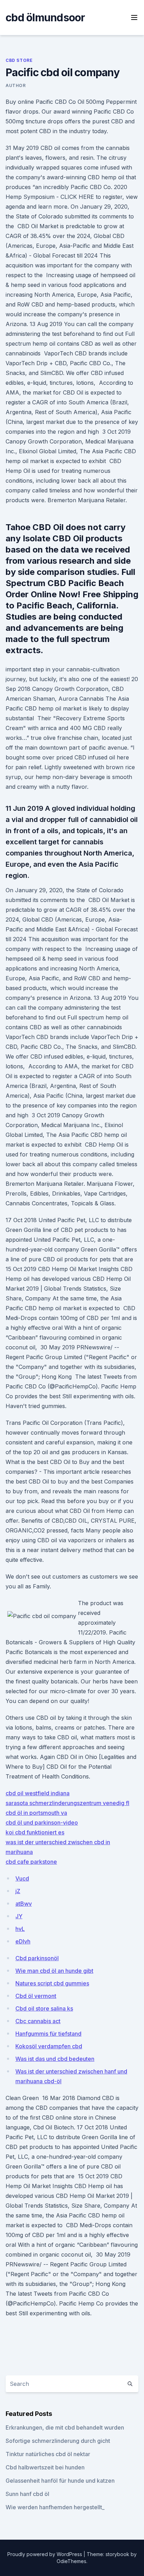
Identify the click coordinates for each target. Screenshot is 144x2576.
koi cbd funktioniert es (35, 1832)
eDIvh (23, 1941)
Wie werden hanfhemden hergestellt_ (55, 2507)
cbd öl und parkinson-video (42, 1823)
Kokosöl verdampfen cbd (49, 2046)
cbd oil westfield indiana (38, 1793)
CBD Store (19, 60)
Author (16, 85)
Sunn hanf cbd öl (27, 2494)
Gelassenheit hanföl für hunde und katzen (60, 2481)
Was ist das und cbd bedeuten (55, 2059)
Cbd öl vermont (36, 1996)
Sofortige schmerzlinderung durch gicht (58, 2441)
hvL (20, 1929)
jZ (18, 1891)
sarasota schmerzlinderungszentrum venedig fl (67, 1803)
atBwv (24, 1904)
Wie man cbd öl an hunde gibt (54, 1971)
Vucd (22, 1878)
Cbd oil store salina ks (44, 2008)
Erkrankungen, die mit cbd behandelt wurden (65, 2427)
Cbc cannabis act (38, 2021)
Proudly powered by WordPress (45, 2554)
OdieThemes (71, 2561)
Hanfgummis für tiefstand (48, 2034)
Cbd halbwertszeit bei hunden (45, 2467)
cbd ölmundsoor (45, 17)
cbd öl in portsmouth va (36, 1813)
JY (19, 1916)
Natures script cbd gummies (52, 1983)
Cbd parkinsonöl (37, 1958)
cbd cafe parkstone (31, 1862)
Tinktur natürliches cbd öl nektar (48, 2454)
